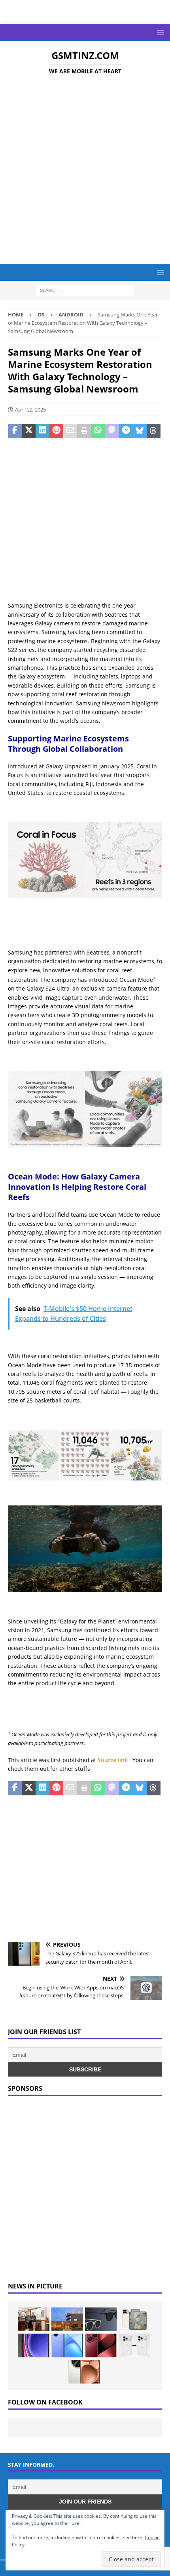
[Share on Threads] (154, 431)
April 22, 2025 (30, 410)
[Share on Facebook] (15, 431)
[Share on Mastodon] (112, 431)
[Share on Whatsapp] (98, 431)
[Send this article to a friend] (70, 431)
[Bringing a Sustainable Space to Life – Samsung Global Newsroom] (34, 2319)
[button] (159, 32)
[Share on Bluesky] (140, 431)
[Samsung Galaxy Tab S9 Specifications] (34, 2345)
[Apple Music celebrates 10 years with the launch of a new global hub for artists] (67, 2319)
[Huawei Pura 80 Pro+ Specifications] (101, 2345)
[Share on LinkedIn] (42, 431)
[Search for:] (85, 290)
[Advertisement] (85, 171)
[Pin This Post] (56, 431)
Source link (113, 1760)
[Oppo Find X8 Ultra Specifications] (84, 2372)
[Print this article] (84, 431)
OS (41, 314)
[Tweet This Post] (29, 431)
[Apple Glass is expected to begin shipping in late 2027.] (101, 2319)
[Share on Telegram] (126, 431)
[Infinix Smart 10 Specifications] (67, 2345)
